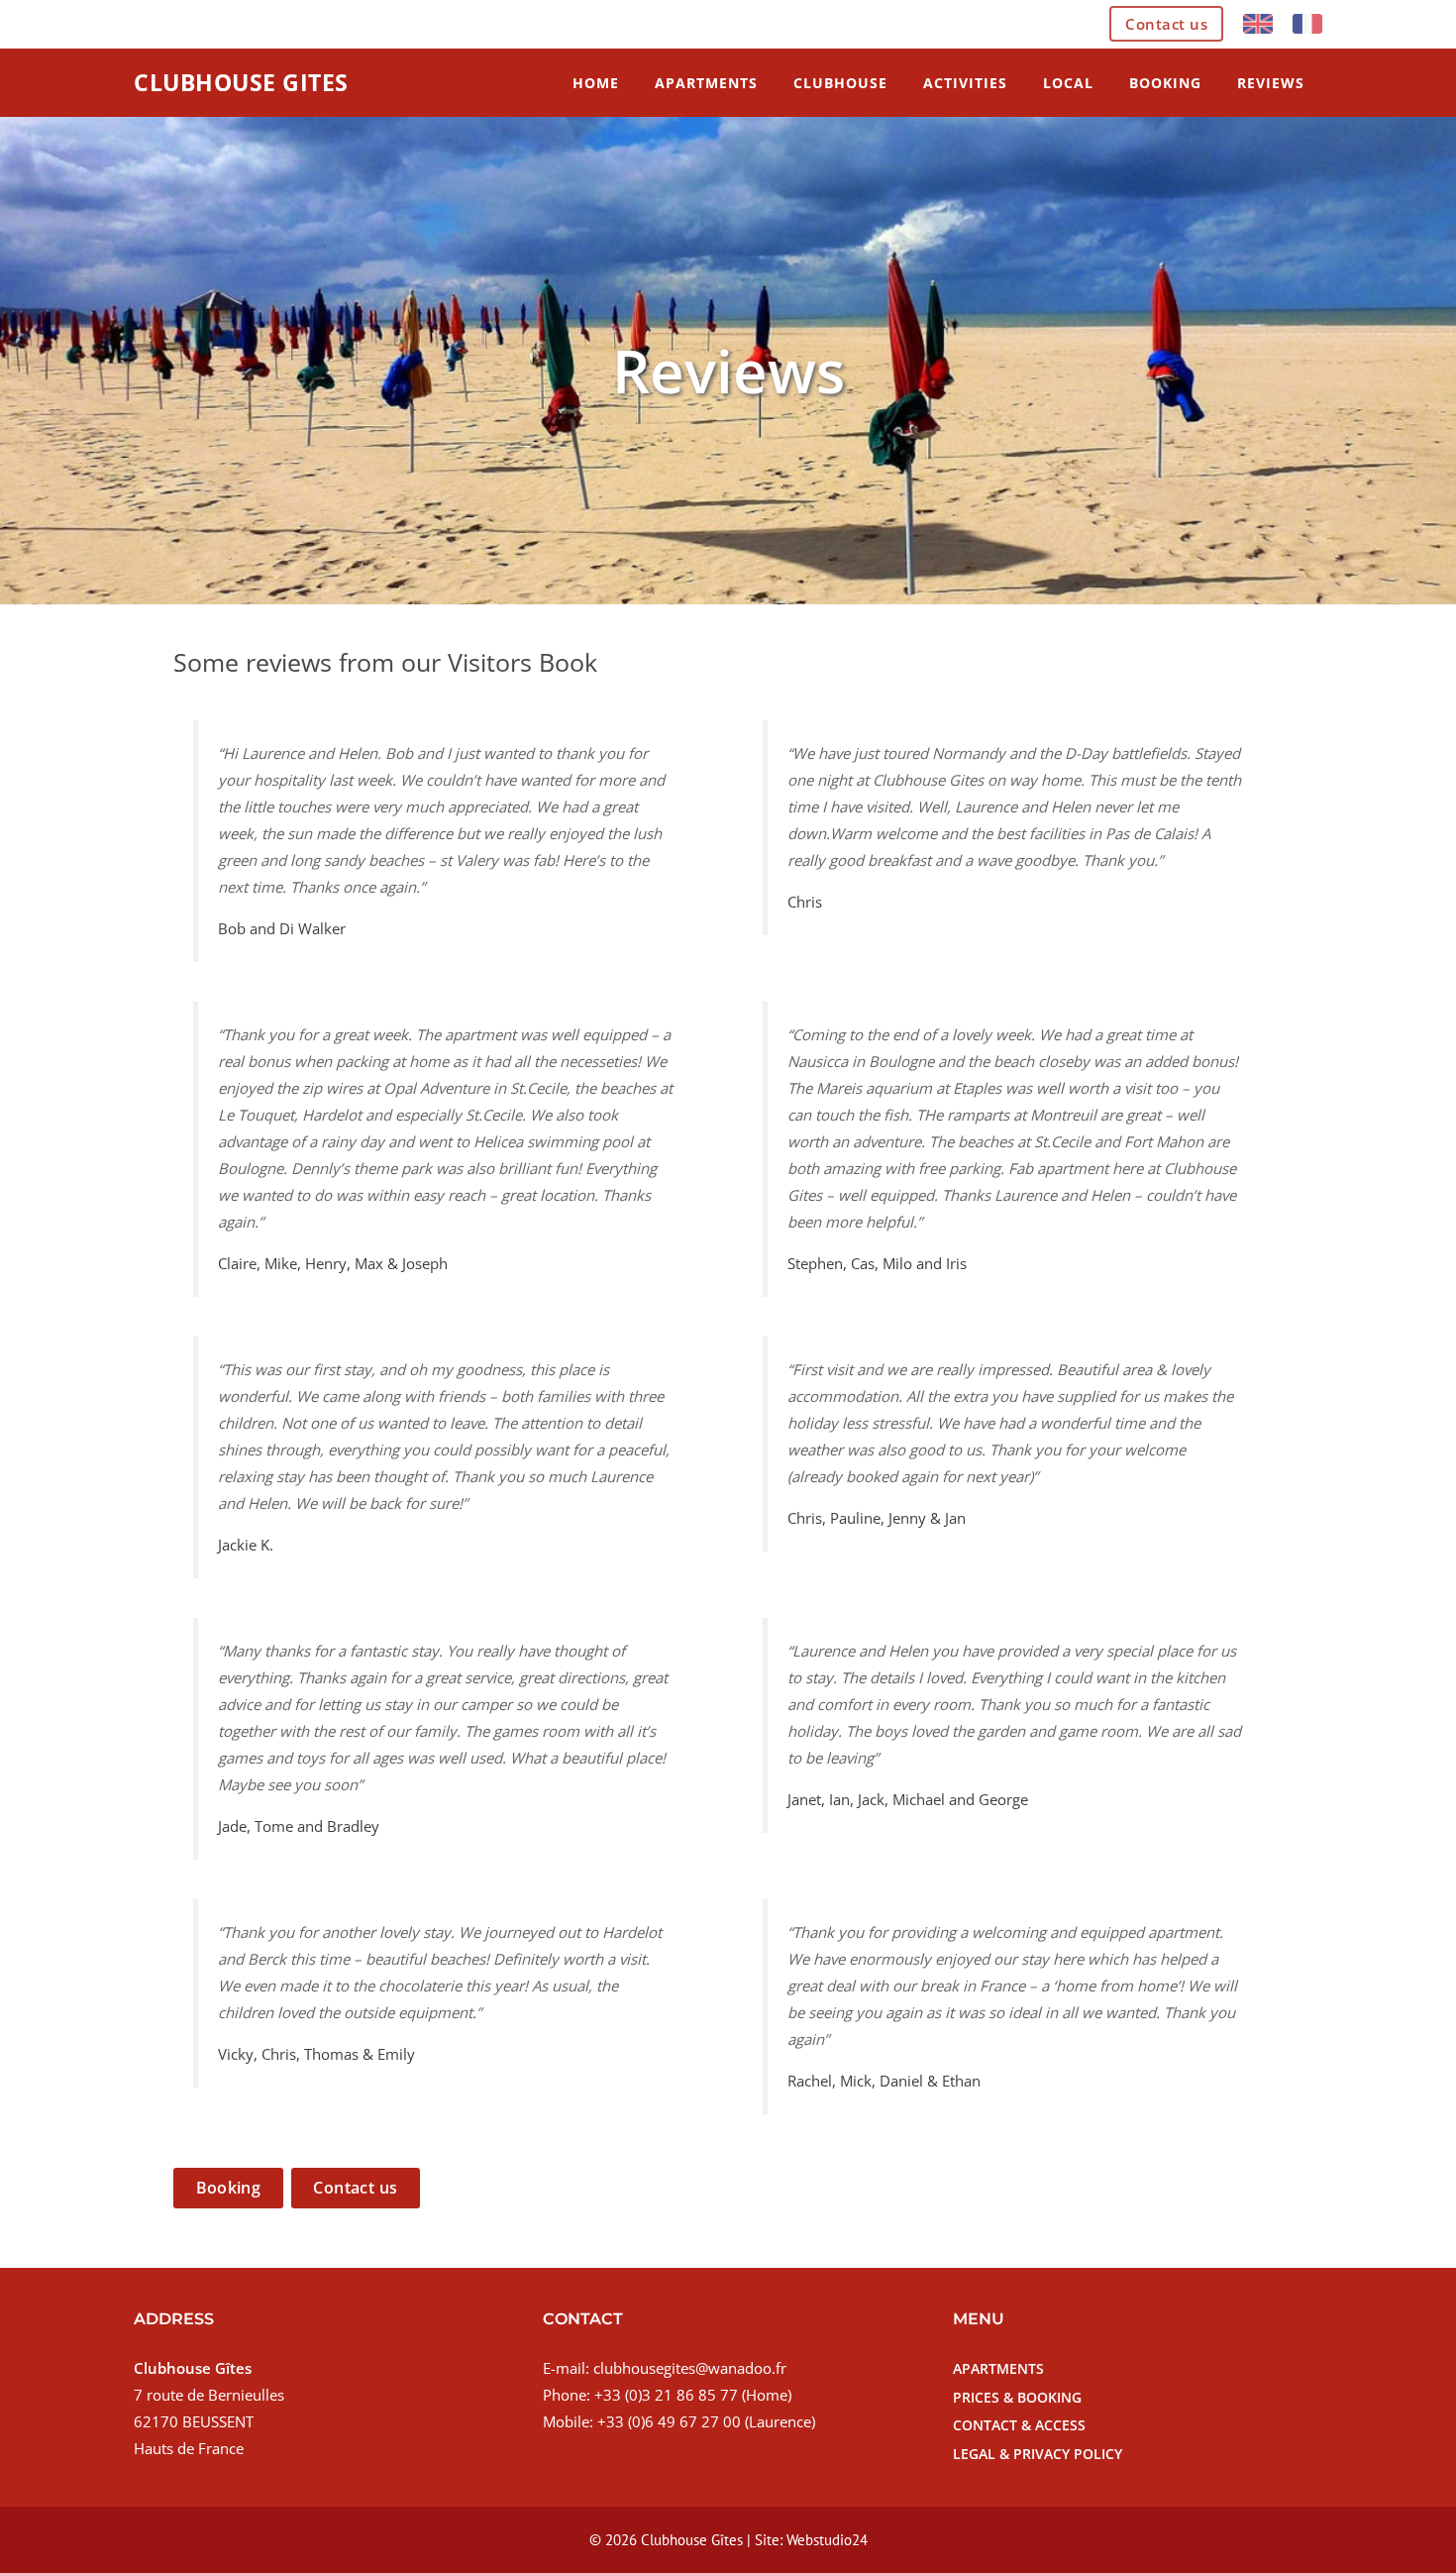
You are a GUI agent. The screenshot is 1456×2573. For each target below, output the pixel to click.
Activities (965, 83)
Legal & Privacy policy (1038, 2454)
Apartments (706, 83)
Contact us (1166, 24)
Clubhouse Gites (241, 82)
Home (596, 83)
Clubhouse (840, 83)
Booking (1165, 83)
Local (1068, 83)
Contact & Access (1019, 2425)
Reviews (1271, 83)
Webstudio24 (827, 2540)
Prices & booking (1017, 2397)
